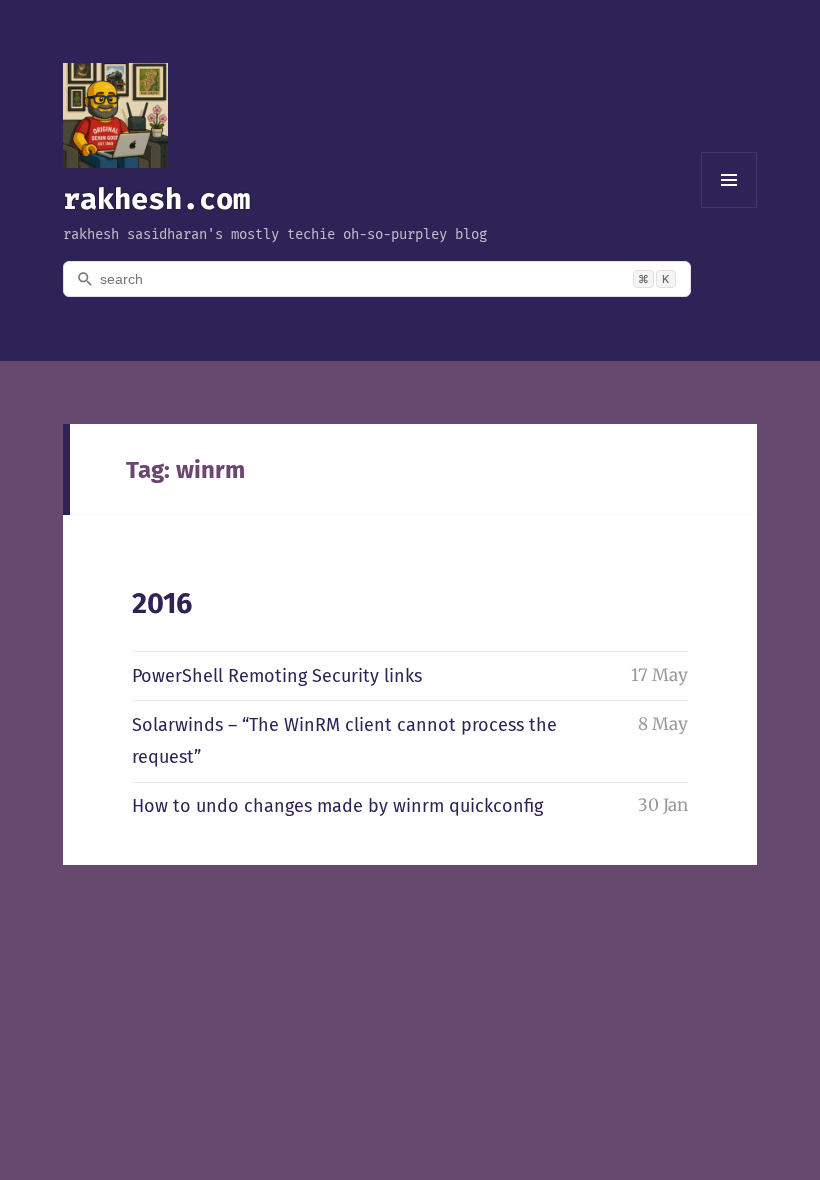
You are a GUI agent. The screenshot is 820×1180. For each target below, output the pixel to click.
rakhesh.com (156, 199)
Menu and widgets (729, 207)
